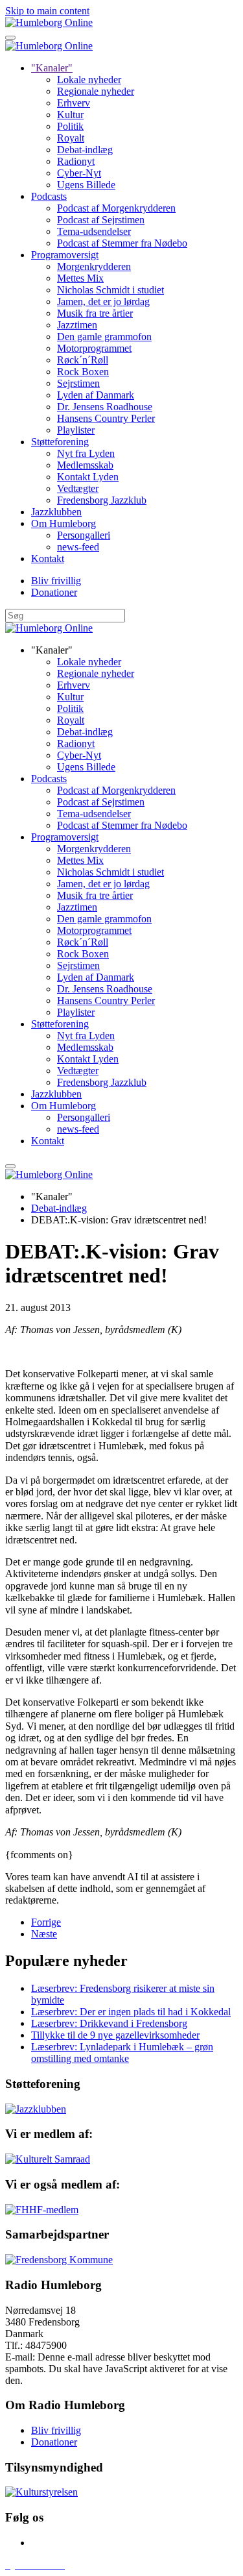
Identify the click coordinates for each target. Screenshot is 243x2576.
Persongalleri (84, 535)
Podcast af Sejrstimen (101, 220)
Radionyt (76, 161)
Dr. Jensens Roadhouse (105, 407)
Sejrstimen (78, 383)
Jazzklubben (56, 512)
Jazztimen (77, 325)
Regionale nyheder (96, 91)
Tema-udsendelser (94, 231)
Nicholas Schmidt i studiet (110, 290)
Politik (70, 126)
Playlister (76, 430)
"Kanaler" (52, 68)
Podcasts (49, 196)
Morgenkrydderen (94, 266)
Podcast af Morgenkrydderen (116, 208)
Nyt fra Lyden (86, 453)
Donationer (54, 592)
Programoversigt (65, 255)
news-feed (78, 547)
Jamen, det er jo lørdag (103, 301)
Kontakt (48, 558)
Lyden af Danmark (96, 395)
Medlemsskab (85, 465)
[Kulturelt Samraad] (48, 2159)
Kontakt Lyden (88, 477)
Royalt (71, 138)
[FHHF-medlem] (42, 2210)
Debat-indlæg (85, 150)
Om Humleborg (64, 523)
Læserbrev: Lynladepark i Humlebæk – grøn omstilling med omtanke (122, 2053)
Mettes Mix (80, 278)
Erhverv (74, 103)
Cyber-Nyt (79, 173)
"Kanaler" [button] (52, 650)
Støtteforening (60, 442)
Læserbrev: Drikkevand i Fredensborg (109, 2023)
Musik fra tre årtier (95, 313)
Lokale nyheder (89, 80)
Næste (44, 1934)
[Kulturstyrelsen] (41, 2492)
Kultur (70, 115)
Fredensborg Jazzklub (102, 500)
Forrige (46, 1922)
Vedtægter (78, 488)
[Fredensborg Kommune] (59, 2260)
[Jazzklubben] (36, 2109)
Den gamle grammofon (104, 337)
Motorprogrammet (94, 348)
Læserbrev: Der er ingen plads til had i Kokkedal (131, 2012)
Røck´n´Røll (83, 360)
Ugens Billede (86, 185)
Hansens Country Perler (106, 418)
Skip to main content (47, 11)
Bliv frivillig (56, 581)
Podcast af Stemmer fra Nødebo (122, 243)
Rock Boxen (83, 372)
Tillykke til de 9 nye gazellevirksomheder (115, 2035)
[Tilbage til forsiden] (49, 22)
